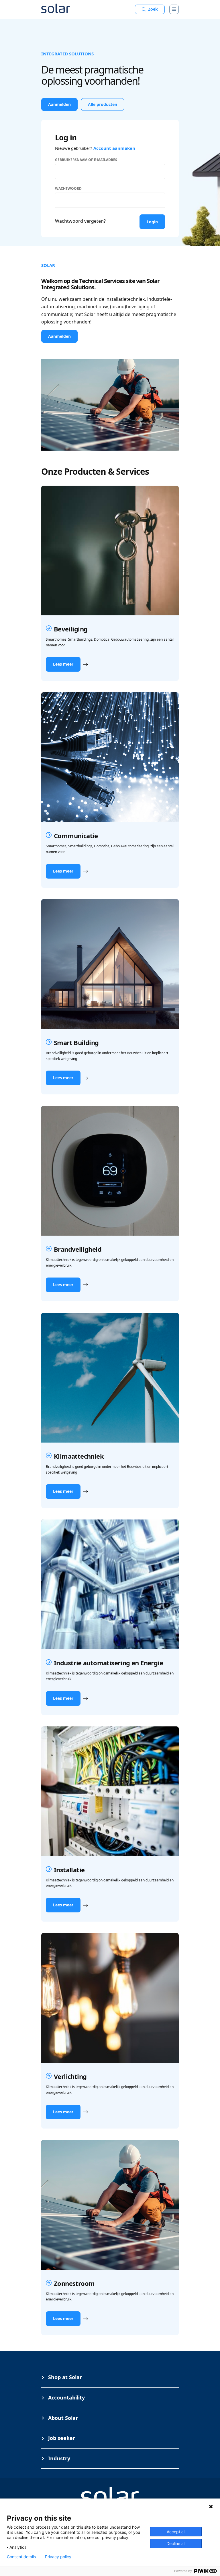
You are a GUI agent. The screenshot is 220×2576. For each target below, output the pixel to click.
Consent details (21, 2557)
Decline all (176, 2543)
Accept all (176, 2532)
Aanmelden (59, 104)
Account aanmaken (114, 148)
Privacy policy (58, 2557)
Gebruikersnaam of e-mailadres (86, 160)
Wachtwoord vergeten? (80, 221)
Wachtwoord (68, 188)
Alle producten (103, 104)
